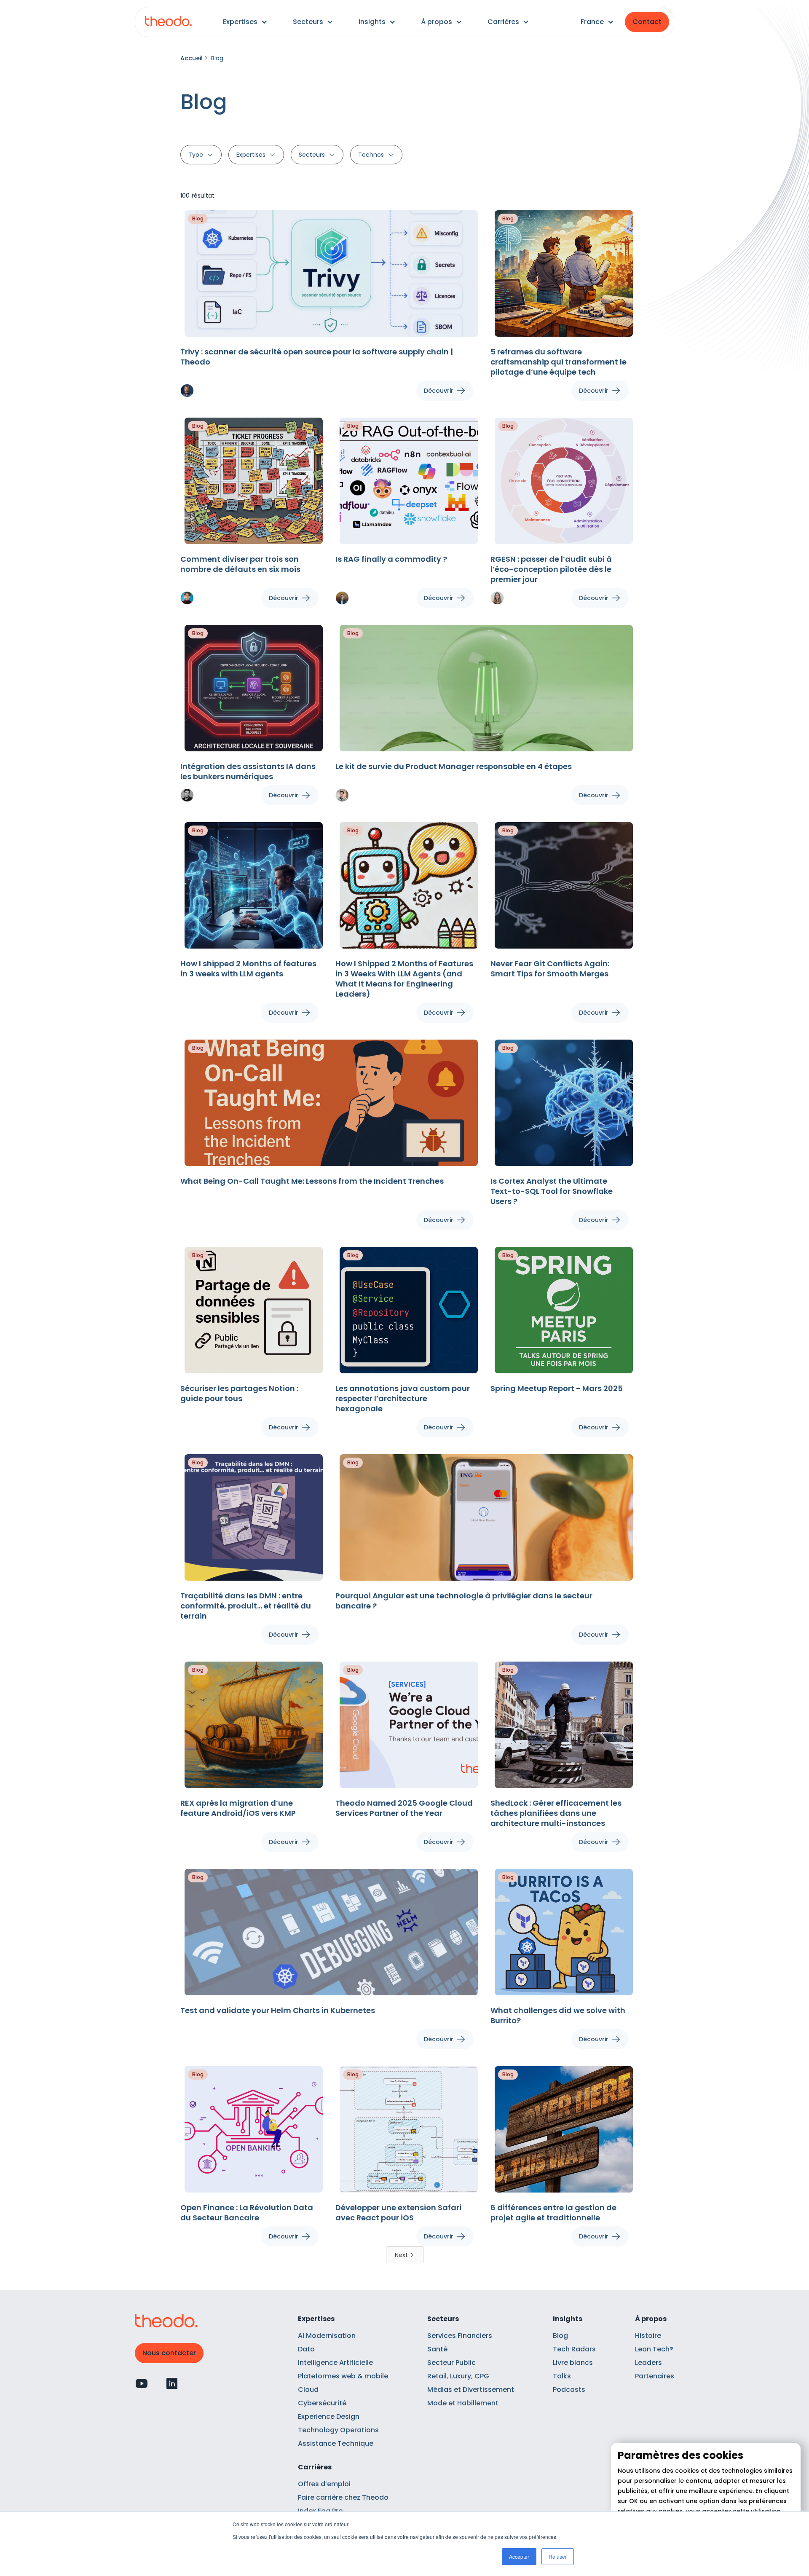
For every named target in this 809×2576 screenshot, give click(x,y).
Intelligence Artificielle (335, 2363)
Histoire (648, 2336)
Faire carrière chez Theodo (343, 2497)
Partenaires (655, 2376)
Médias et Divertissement (471, 2390)
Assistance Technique (336, 2443)
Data (306, 2349)
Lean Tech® (654, 2349)
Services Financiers (460, 2336)
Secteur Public (451, 2363)
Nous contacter (169, 2353)
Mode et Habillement (463, 2403)
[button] (245, 22)
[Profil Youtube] (142, 2383)
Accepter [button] (519, 2556)
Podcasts (569, 2390)
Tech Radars (574, 2349)
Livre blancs (573, 2363)
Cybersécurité (322, 2403)
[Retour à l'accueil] (168, 22)
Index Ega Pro (320, 2511)
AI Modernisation (327, 2336)
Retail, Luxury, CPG (458, 2376)
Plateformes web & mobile (343, 2376)
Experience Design (329, 2417)
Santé (437, 2349)
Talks (562, 2376)
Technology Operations (338, 2430)
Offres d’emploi (324, 2484)
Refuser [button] (558, 2556)
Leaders (648, 2363)
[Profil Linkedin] (172, 2383)
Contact (647, 22)
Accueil (192, 58)
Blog (560, 2336)
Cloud (308, 2390)
